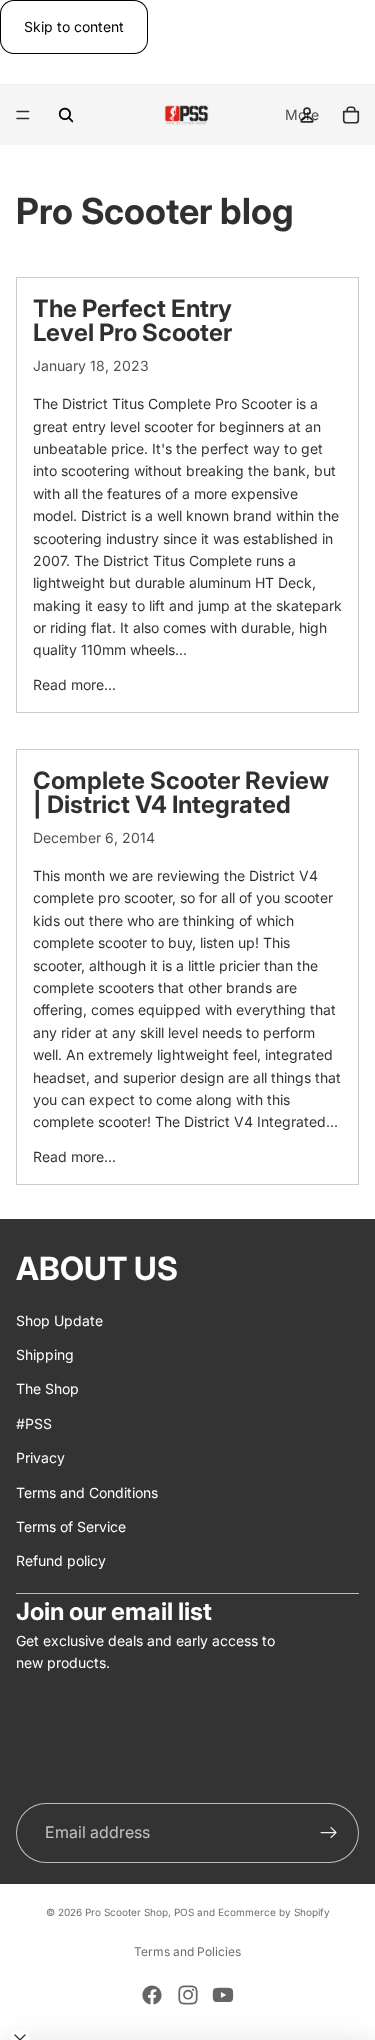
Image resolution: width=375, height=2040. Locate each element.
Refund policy (61, 1560)
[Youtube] (223, 1995)
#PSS (34, 1422)
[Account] (307, 115)
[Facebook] (152, 1995)
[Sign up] (329, 1833)
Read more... (74, 684)
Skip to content (74, 26)
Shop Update (59, 1319)
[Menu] (23, 116)
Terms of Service (71, 1526)
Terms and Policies (187, 1951)
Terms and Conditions (87, 1491)
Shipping (45, 1354)
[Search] (66, 115)
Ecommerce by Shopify (274, 1912)
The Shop (47, 1388)
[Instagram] (188, 1995)
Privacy (40, 1457)
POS (184, 1912)
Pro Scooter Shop (126, 1912)
